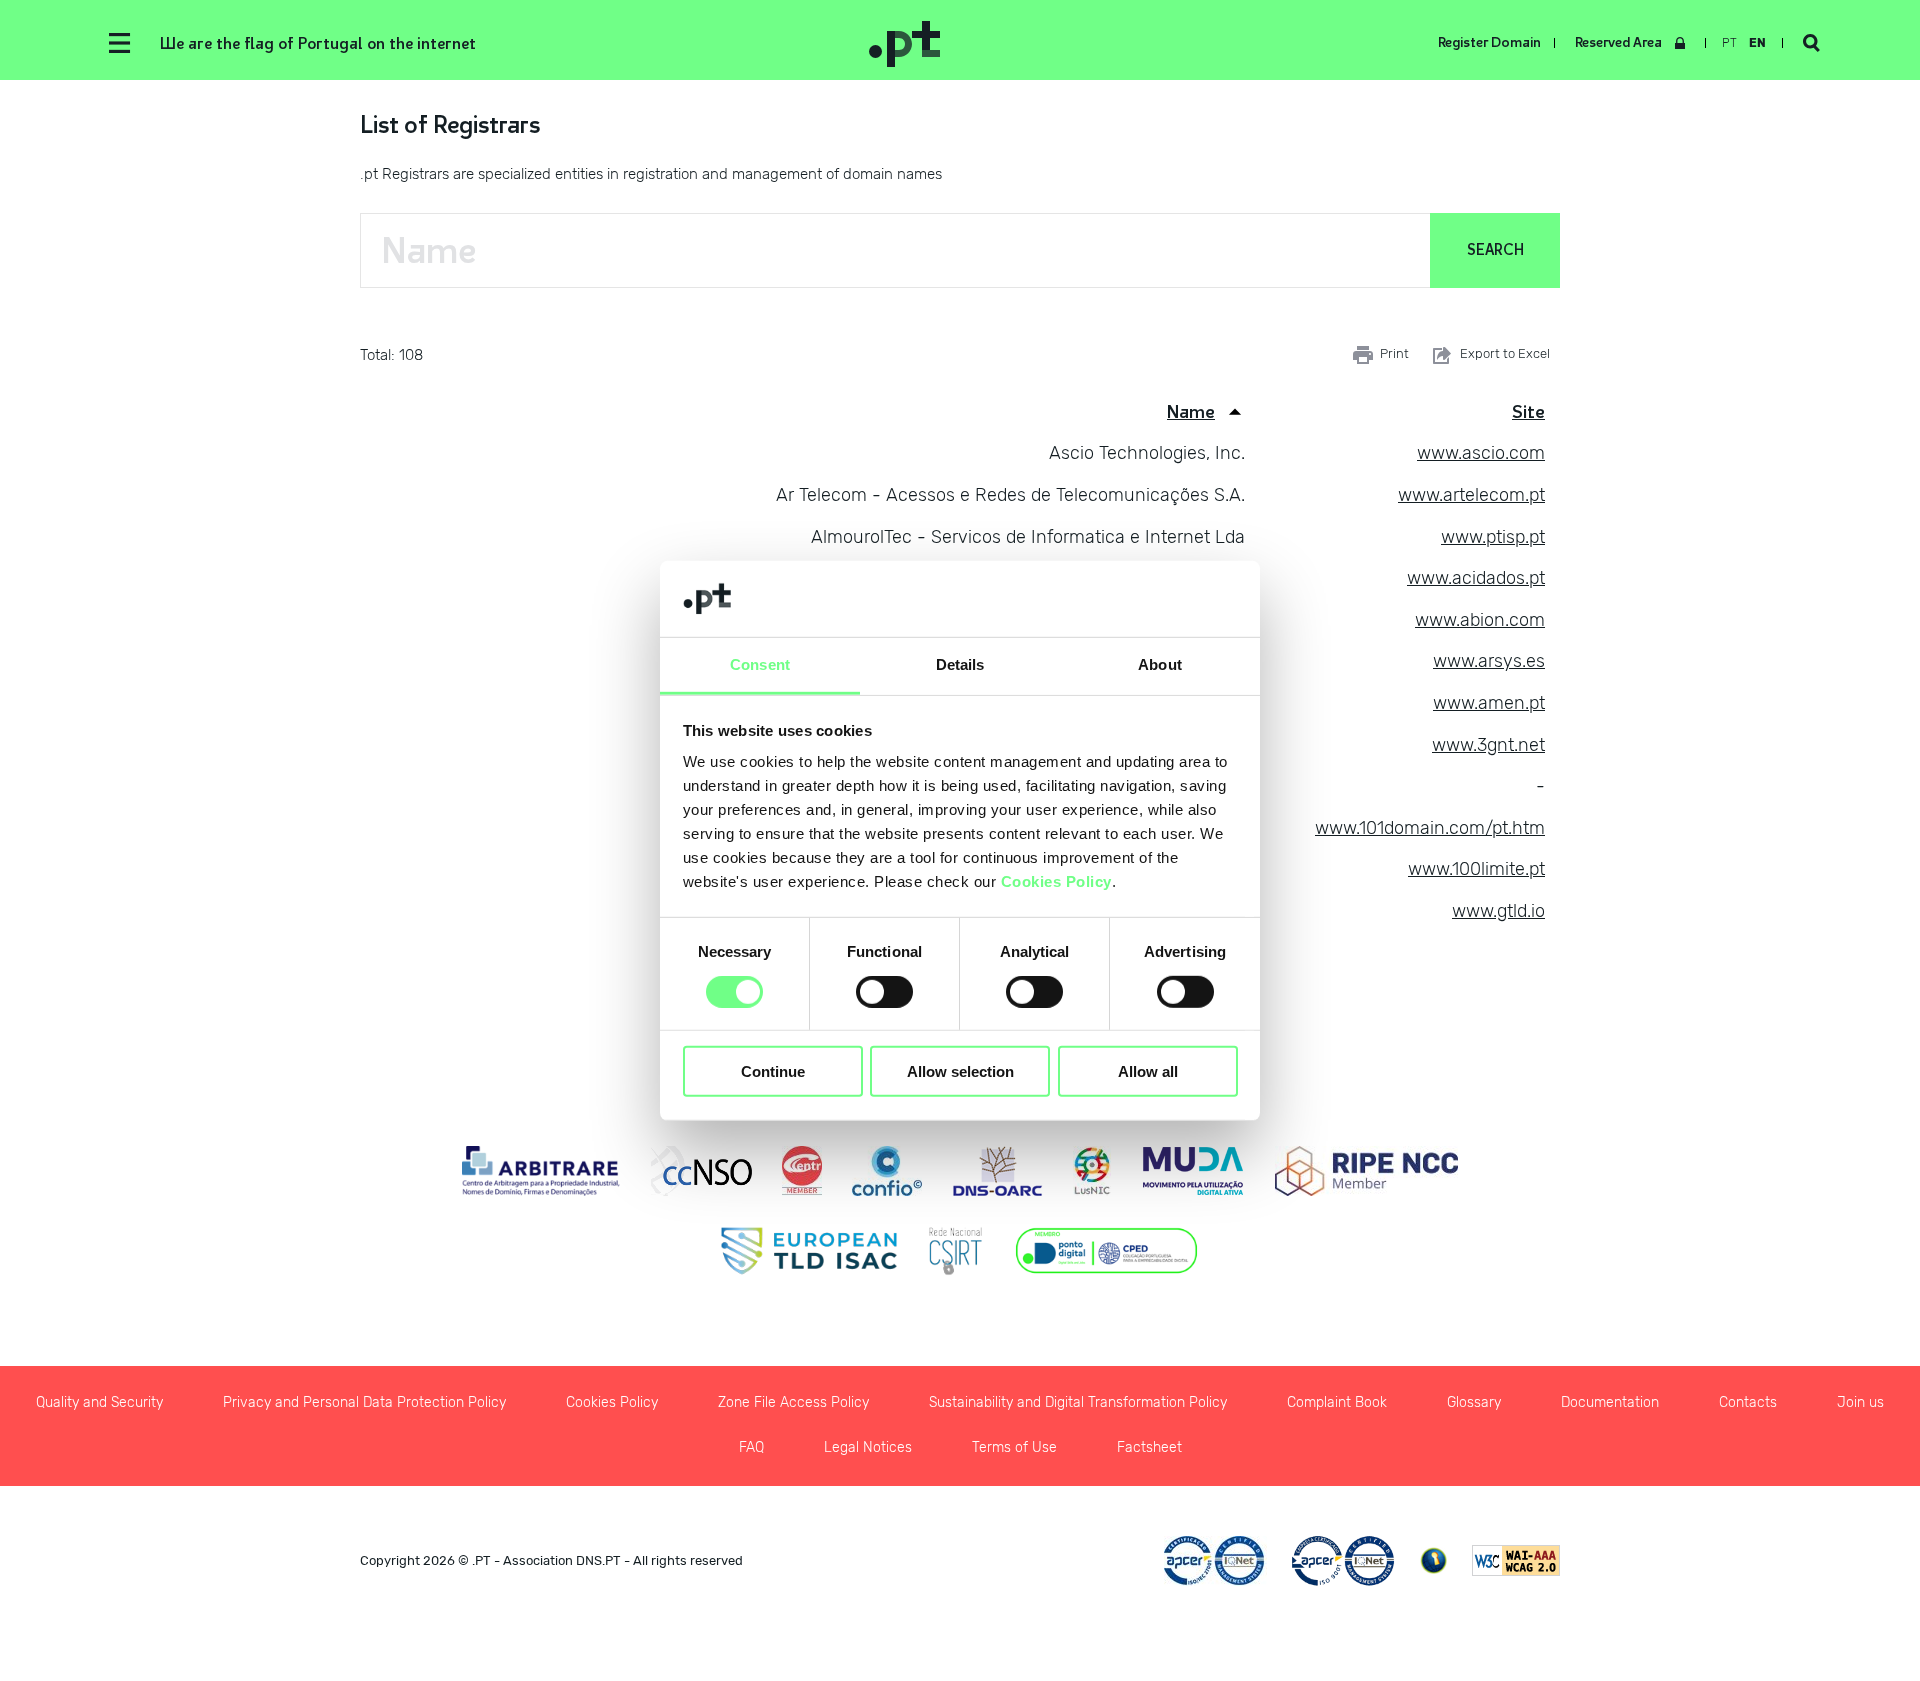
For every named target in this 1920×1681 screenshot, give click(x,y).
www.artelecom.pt (1471, 495)
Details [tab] (960, 664)
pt (1729, 43)
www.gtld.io (1498, 911)
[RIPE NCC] (1366, 1171)
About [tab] (1160, 664)
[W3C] (1516, 1560)
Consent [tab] (760, 664)
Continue (773, 1071)
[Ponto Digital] (1106, 1251)
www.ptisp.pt (1493, 537)
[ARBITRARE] (541, 1171)
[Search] (1811, 43)
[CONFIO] (887, 1171)
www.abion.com (1480, 620)
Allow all (1148, 1071)
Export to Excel (1505, 353)
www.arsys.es (1489, 661)
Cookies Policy (1056, 881)
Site (1528, 412)
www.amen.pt (1489, 703)
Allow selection (960, 1071)
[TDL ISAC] (809, 1251)
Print (1394, 353)
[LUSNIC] (1092, 1171)
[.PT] (1184, 43)
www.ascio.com (1481, 453)
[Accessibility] (1433, 1560)
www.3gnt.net (1488, 745)
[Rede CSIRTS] (955, 1251)
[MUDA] (1193, 1171)
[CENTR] (802, 1171)
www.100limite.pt (1476, 869)
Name (1191, 412)
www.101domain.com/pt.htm (1430, 828)
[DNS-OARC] (997, 1171)
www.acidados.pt (1476, 578)
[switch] (884, 991)
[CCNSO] (701, 1171)
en (1757, 43)
